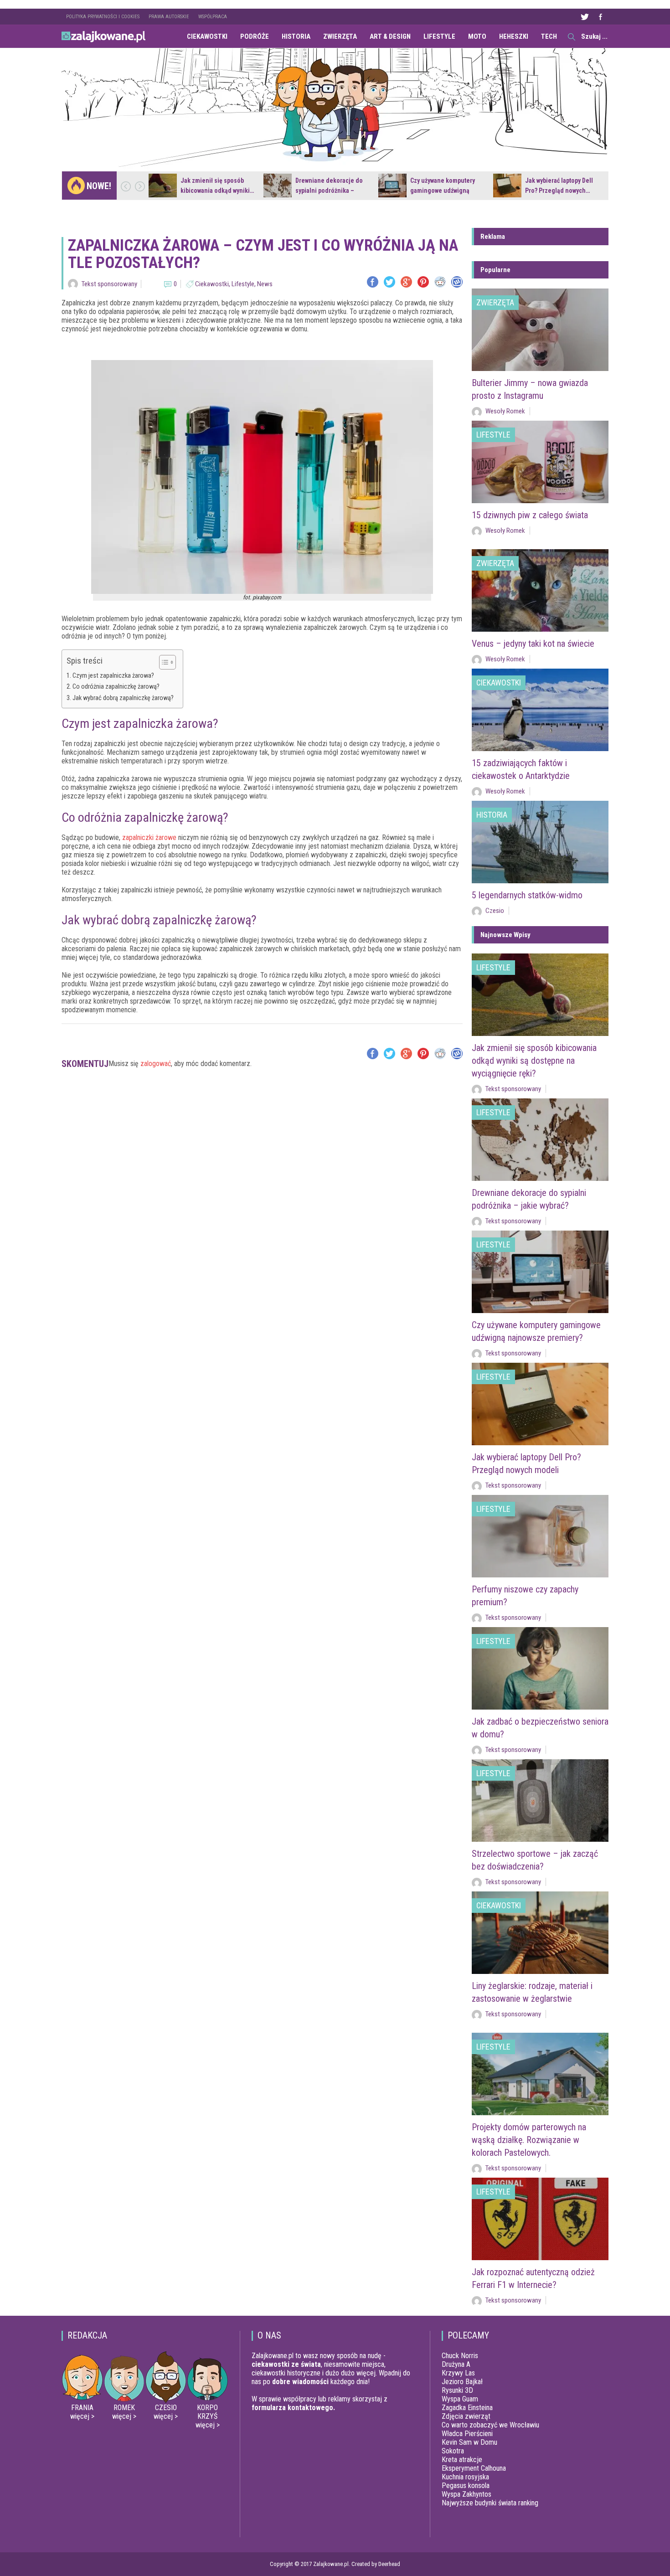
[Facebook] (373, 282)
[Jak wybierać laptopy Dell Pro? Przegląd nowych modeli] (507, 185)
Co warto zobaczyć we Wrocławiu (490, 2425)
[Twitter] (389, 282)
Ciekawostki (207, 36)
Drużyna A (456, 2364)
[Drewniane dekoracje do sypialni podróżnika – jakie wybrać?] (278, 185)
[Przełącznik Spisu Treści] (163, 662)
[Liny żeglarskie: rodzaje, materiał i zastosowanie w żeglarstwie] (540, 1933)
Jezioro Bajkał (462, 2382)
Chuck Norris (460, 2356)
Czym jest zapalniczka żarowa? (113, 676)
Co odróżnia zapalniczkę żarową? (116, 687)
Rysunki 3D (457, 2390)
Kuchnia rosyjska (465, 2477)
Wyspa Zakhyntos (466, 2494)
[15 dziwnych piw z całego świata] (540, 462)
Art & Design (390, 36)
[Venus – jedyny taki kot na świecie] (540, 590)
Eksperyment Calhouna (474, 2468)
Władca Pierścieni (467, 2434)
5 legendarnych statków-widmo (527, 895)
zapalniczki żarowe (149, 837)
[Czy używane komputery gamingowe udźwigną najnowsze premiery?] (392, 185)
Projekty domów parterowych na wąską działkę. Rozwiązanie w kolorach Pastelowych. (529, 2140)
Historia (296, 36)
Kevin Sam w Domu (469, 2442)
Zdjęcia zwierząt (466, 2416)
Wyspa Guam (460, 2399)
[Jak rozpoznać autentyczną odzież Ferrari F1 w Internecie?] (540, 2219)
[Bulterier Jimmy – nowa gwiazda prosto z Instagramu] (540, 330)
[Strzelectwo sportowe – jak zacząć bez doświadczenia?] (540, 1801)
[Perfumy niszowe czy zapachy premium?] (540, 1536)
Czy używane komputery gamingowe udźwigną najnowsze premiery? (443, 191)
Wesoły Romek (505, 411)
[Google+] (406, 282)
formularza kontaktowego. (293, 2408)
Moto (477, 36)
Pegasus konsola (466, 2486)
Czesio (495, 911)
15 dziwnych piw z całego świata (530, 515)
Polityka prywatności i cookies (103, 17)
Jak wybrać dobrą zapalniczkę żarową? (123, 698)
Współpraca (213, 17)
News (265, 284)
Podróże (255, 36)
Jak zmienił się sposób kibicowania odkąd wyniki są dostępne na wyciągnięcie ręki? (534, 1061)
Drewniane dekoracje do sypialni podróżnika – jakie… (329, 191)
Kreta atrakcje (462, 2460)
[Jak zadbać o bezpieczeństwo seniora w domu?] (540, 1668)
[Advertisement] (262, 1111)
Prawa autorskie (169, 17)
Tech (549, 36)
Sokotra (453, 2451)
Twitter (584, 17)
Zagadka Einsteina (467, 2408)
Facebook (600, 17)
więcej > (82, 2416)
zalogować (156, 1064)
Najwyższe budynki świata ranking (490, 2503)
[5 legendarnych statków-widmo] (540, 842)
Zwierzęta (340, 36)
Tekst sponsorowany (109, 284)
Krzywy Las (458, 2373)
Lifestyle (439, 36)
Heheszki (514, 36)
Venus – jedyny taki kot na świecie (533, 644)
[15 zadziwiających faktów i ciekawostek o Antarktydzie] (540, 710)
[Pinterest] (423, 282)
